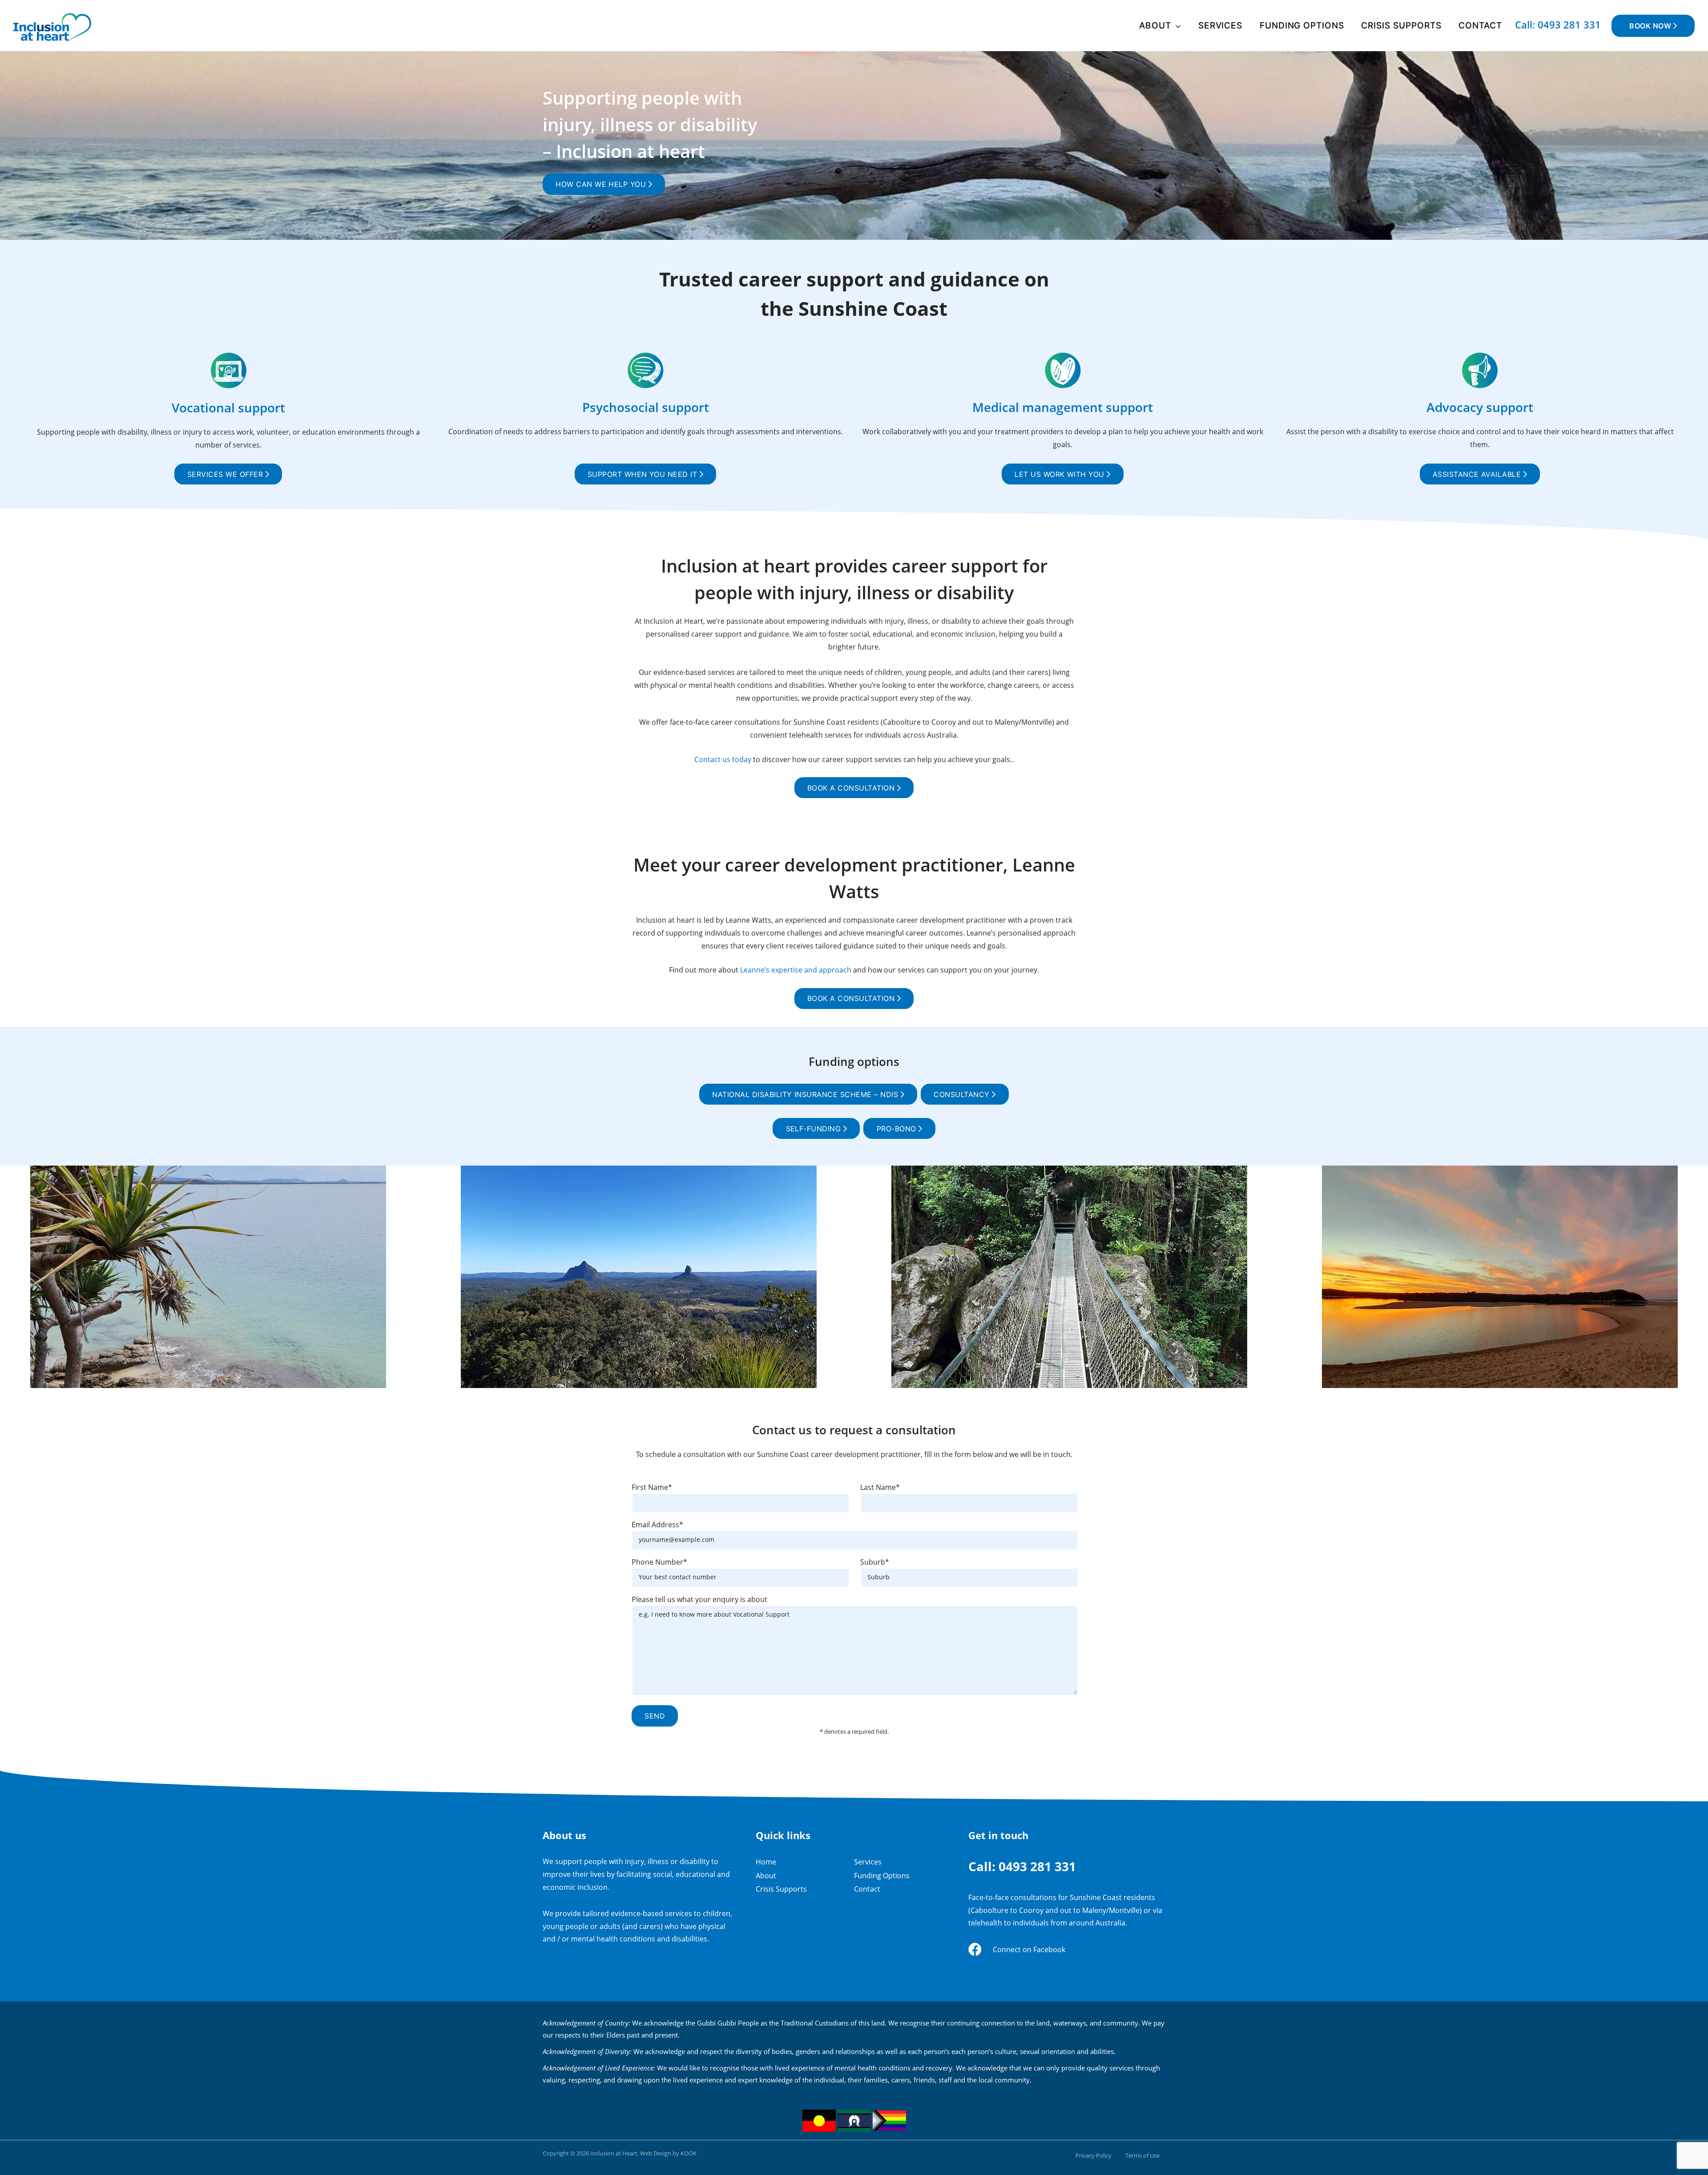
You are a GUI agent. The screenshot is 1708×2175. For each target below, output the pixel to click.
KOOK (689, 2153)
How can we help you (602, 184)
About (1155, 25)
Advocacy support (1480, 407)
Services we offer (226, 474)
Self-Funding (815, 1129)
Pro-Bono (898, 1129)
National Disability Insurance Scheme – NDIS (806, 1094)
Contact (1480, 25)
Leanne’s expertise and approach (796, 970)
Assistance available (1478, 474)
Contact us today (723, 759)
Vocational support (228, 408)
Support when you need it (644, 474)
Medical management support (1063, 407)
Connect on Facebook (1029, 1949)
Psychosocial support (646, 407)
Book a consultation (852, 788)
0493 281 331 (1037, 1866)
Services (1221, 25)
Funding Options (1302, 25)
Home (766, 1862)
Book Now (1651, 26)
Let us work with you (1061, 474)
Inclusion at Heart (614, 2153)
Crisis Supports (1401, 25)
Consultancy (963, 1094)
